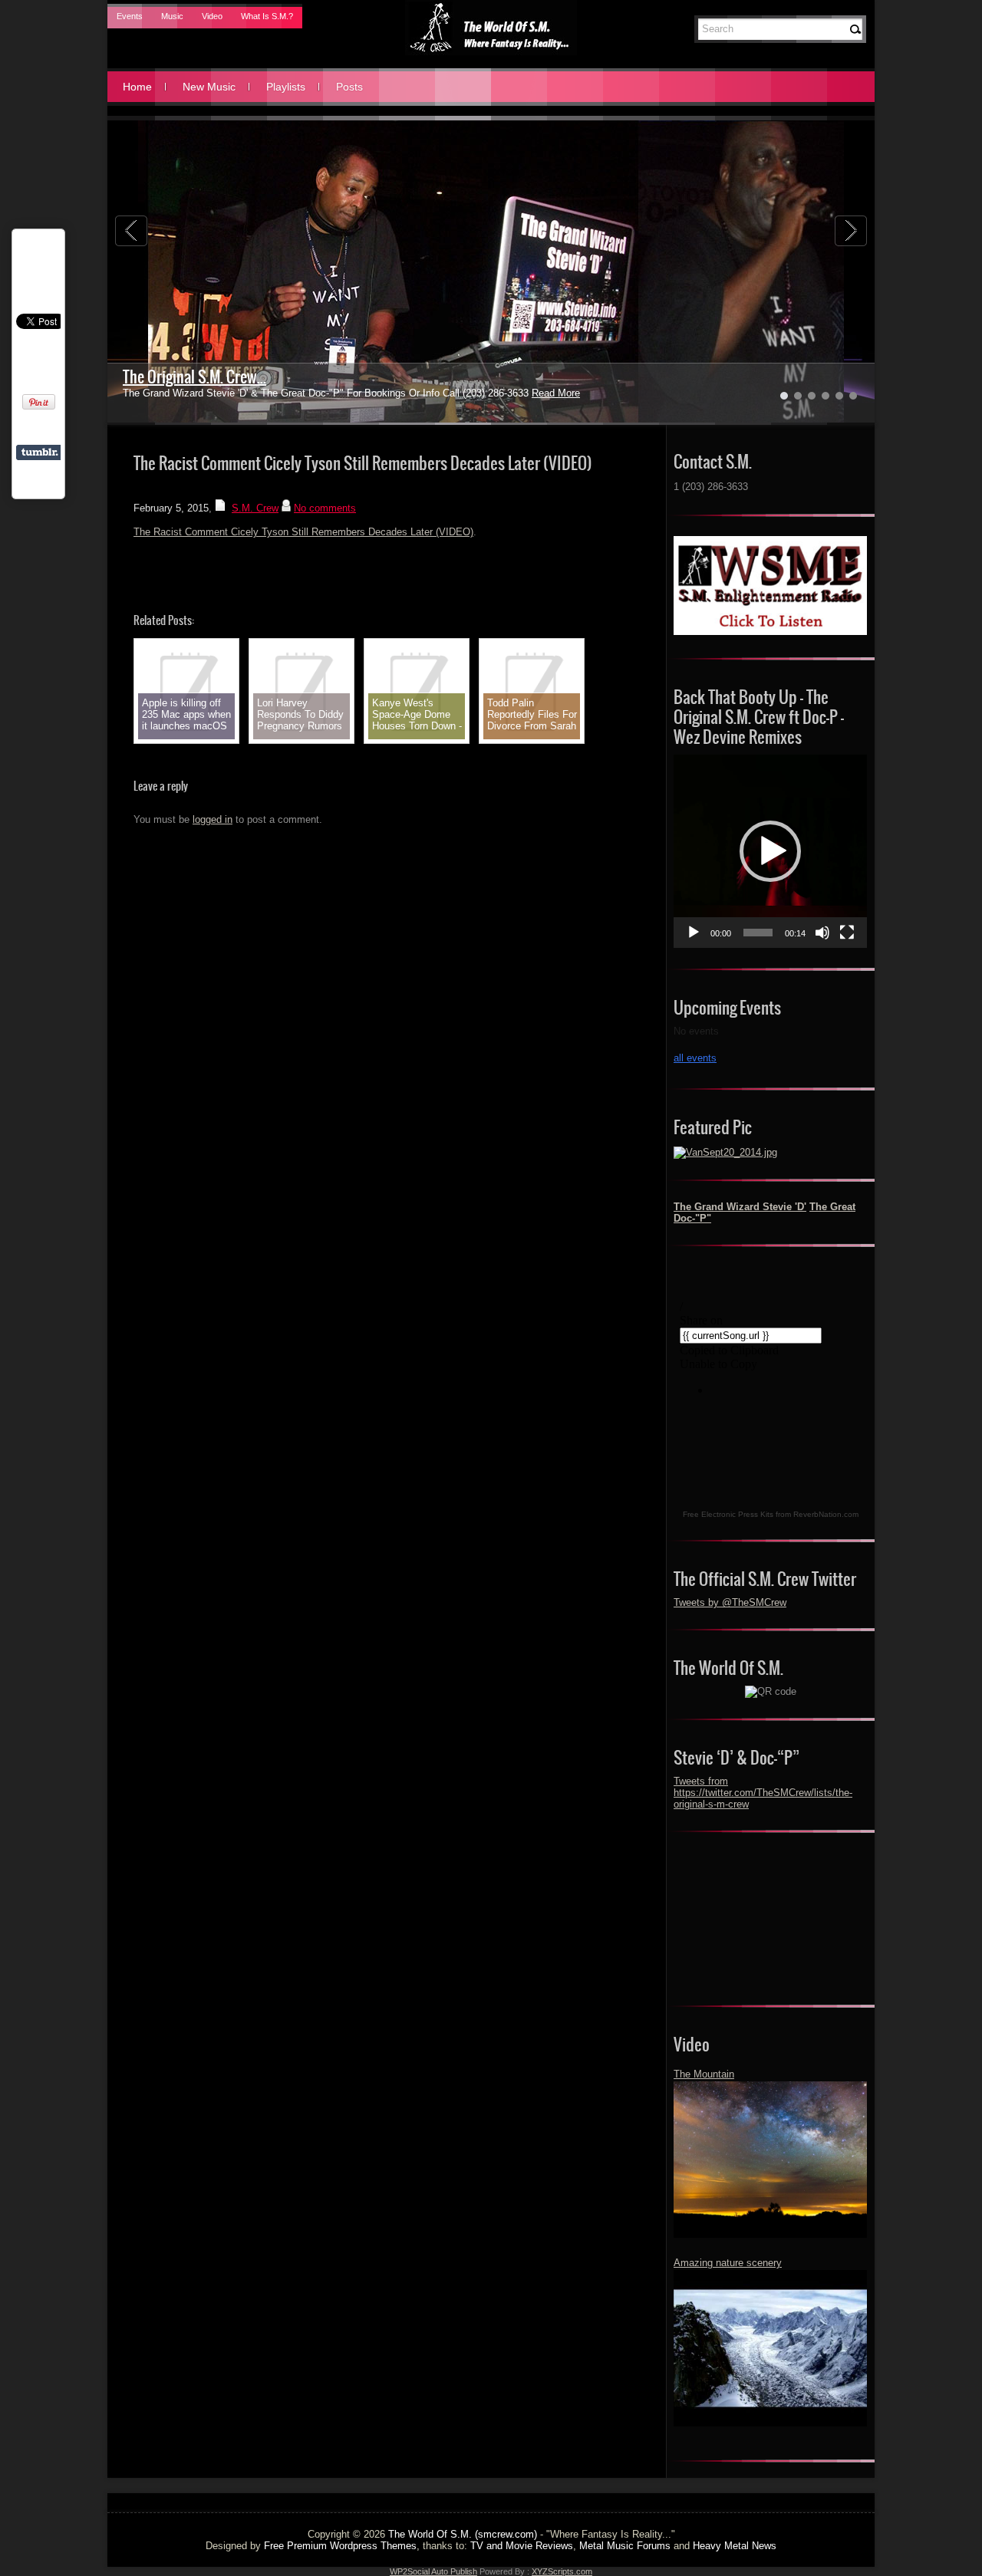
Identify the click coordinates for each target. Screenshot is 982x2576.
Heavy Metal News (735, 2546)
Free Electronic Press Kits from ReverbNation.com (771, 1514)
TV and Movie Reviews (522, 2546)
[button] (770, 851)
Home (137, 87)
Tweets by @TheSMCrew (730, 1602)
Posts (349, 87)
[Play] (694, 933)
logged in (213, 819)
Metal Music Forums (625, 2546)
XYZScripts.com (562, 2571)
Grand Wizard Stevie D (190, 377)
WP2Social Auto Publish (433, 2571)
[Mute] (822, 933)
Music (172, 16)
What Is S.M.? (267, 16)
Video (212, 16)
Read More (519, 393)
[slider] (758, 933)
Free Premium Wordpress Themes (340, 2546)
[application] (770, 851)
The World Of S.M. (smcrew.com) (463, 2534)
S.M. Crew (255, 508)
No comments (325, 508)
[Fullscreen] (847, 933)
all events (695, 1058)
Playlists (286, 87)
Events (130, 16)
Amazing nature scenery (728, 2263)
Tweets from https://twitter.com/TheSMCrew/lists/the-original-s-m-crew (763, 1793)
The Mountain (704, 2074)
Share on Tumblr (40, 452)
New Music (209, 87)
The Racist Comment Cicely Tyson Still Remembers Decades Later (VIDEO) (303, 532)
